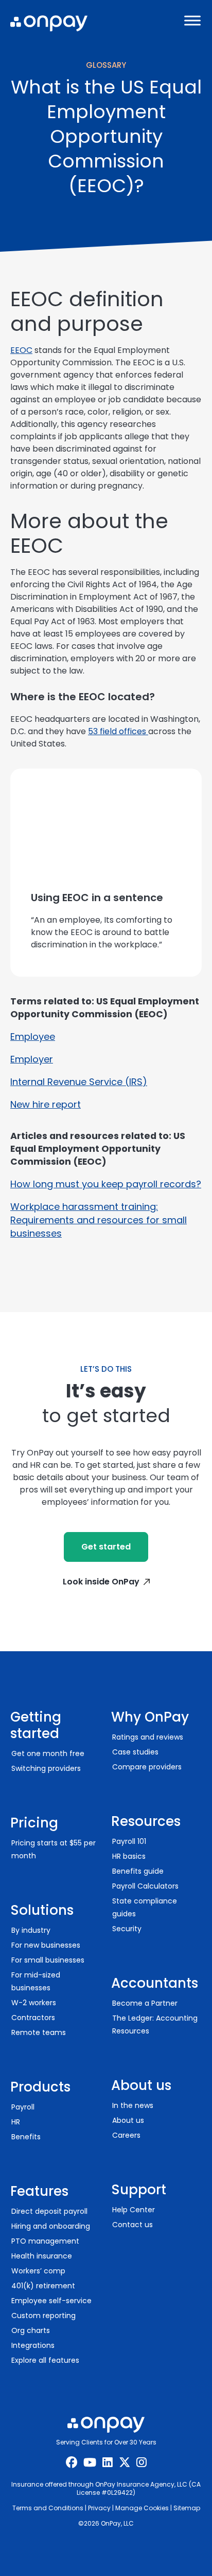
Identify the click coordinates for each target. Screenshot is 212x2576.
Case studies (135, 1752)
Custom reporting (43, 2316)
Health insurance (42, 2256)
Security (127, 1929)
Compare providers (147, 1767)
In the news (133, 2105)
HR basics (129, 1856)
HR (16, 2122)
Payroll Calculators (145, 1886)
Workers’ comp (38, 2271)
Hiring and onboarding (51, 2226)
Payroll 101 (129, 1841)
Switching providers (46, 1768)
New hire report (46, 1104)
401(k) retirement (43, 2286)
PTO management (45, 2241)
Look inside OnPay (101, 1582)
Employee (33, 1037)
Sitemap (187, 2508)
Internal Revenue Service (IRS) (79, 1082)
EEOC (21, 350)
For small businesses (48, 1960)
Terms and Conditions (48, 2508)
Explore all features (45, 2360)
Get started (106, 1547)
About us (128, 2120)
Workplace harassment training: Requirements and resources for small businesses (99, 1220)
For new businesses (46, 1945)
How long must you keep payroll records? (106, 1184)
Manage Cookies (142, 2508)
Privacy (99, 2508)
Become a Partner (145, 2003)
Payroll (23, 2107)
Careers (126, 2135)
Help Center (134, 2210)
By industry (31, 1930)
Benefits (26, 2137)
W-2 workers (34, 2003)
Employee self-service (51, 2301)
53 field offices (118, 731)
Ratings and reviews (148, 1737)
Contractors (33, 2018)
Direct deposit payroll (49, 2211)
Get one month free (48, 1753)
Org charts (31, 2330)
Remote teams (39, 2032)
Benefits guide (138, 1871)
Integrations (33, 2345)
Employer (32, 1059)
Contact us (132, 2225)
